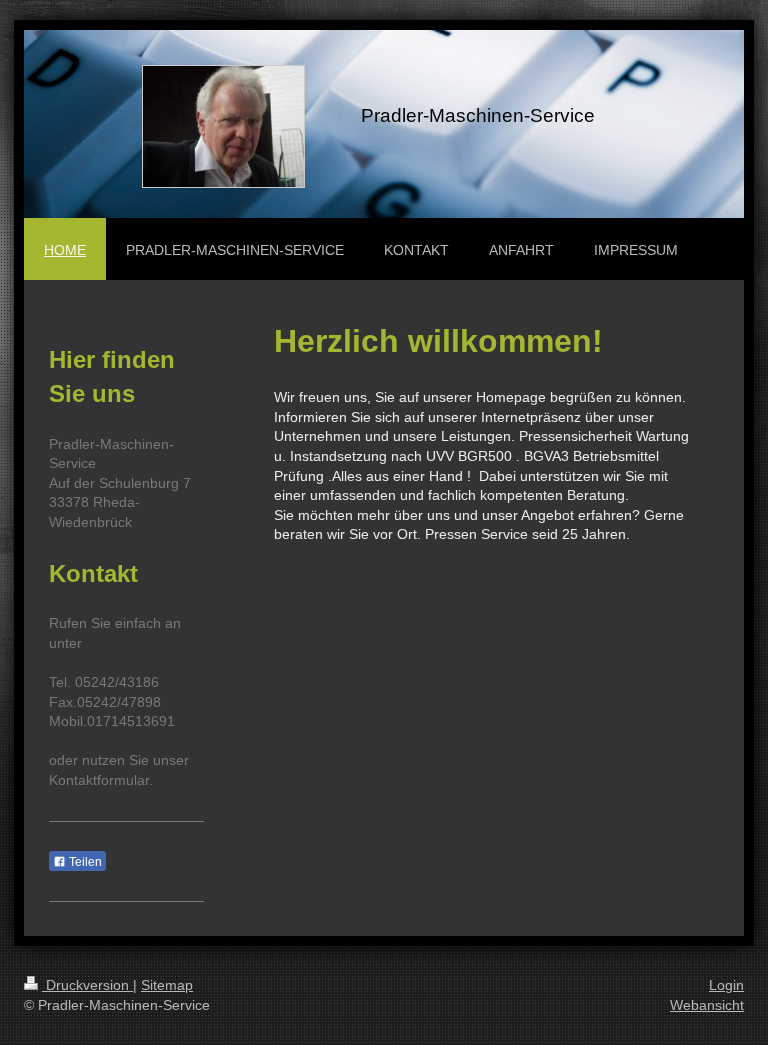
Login (726, 985)
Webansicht (707, 1005)
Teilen (84, 862)
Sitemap (167, 985)
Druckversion (87, 985)
